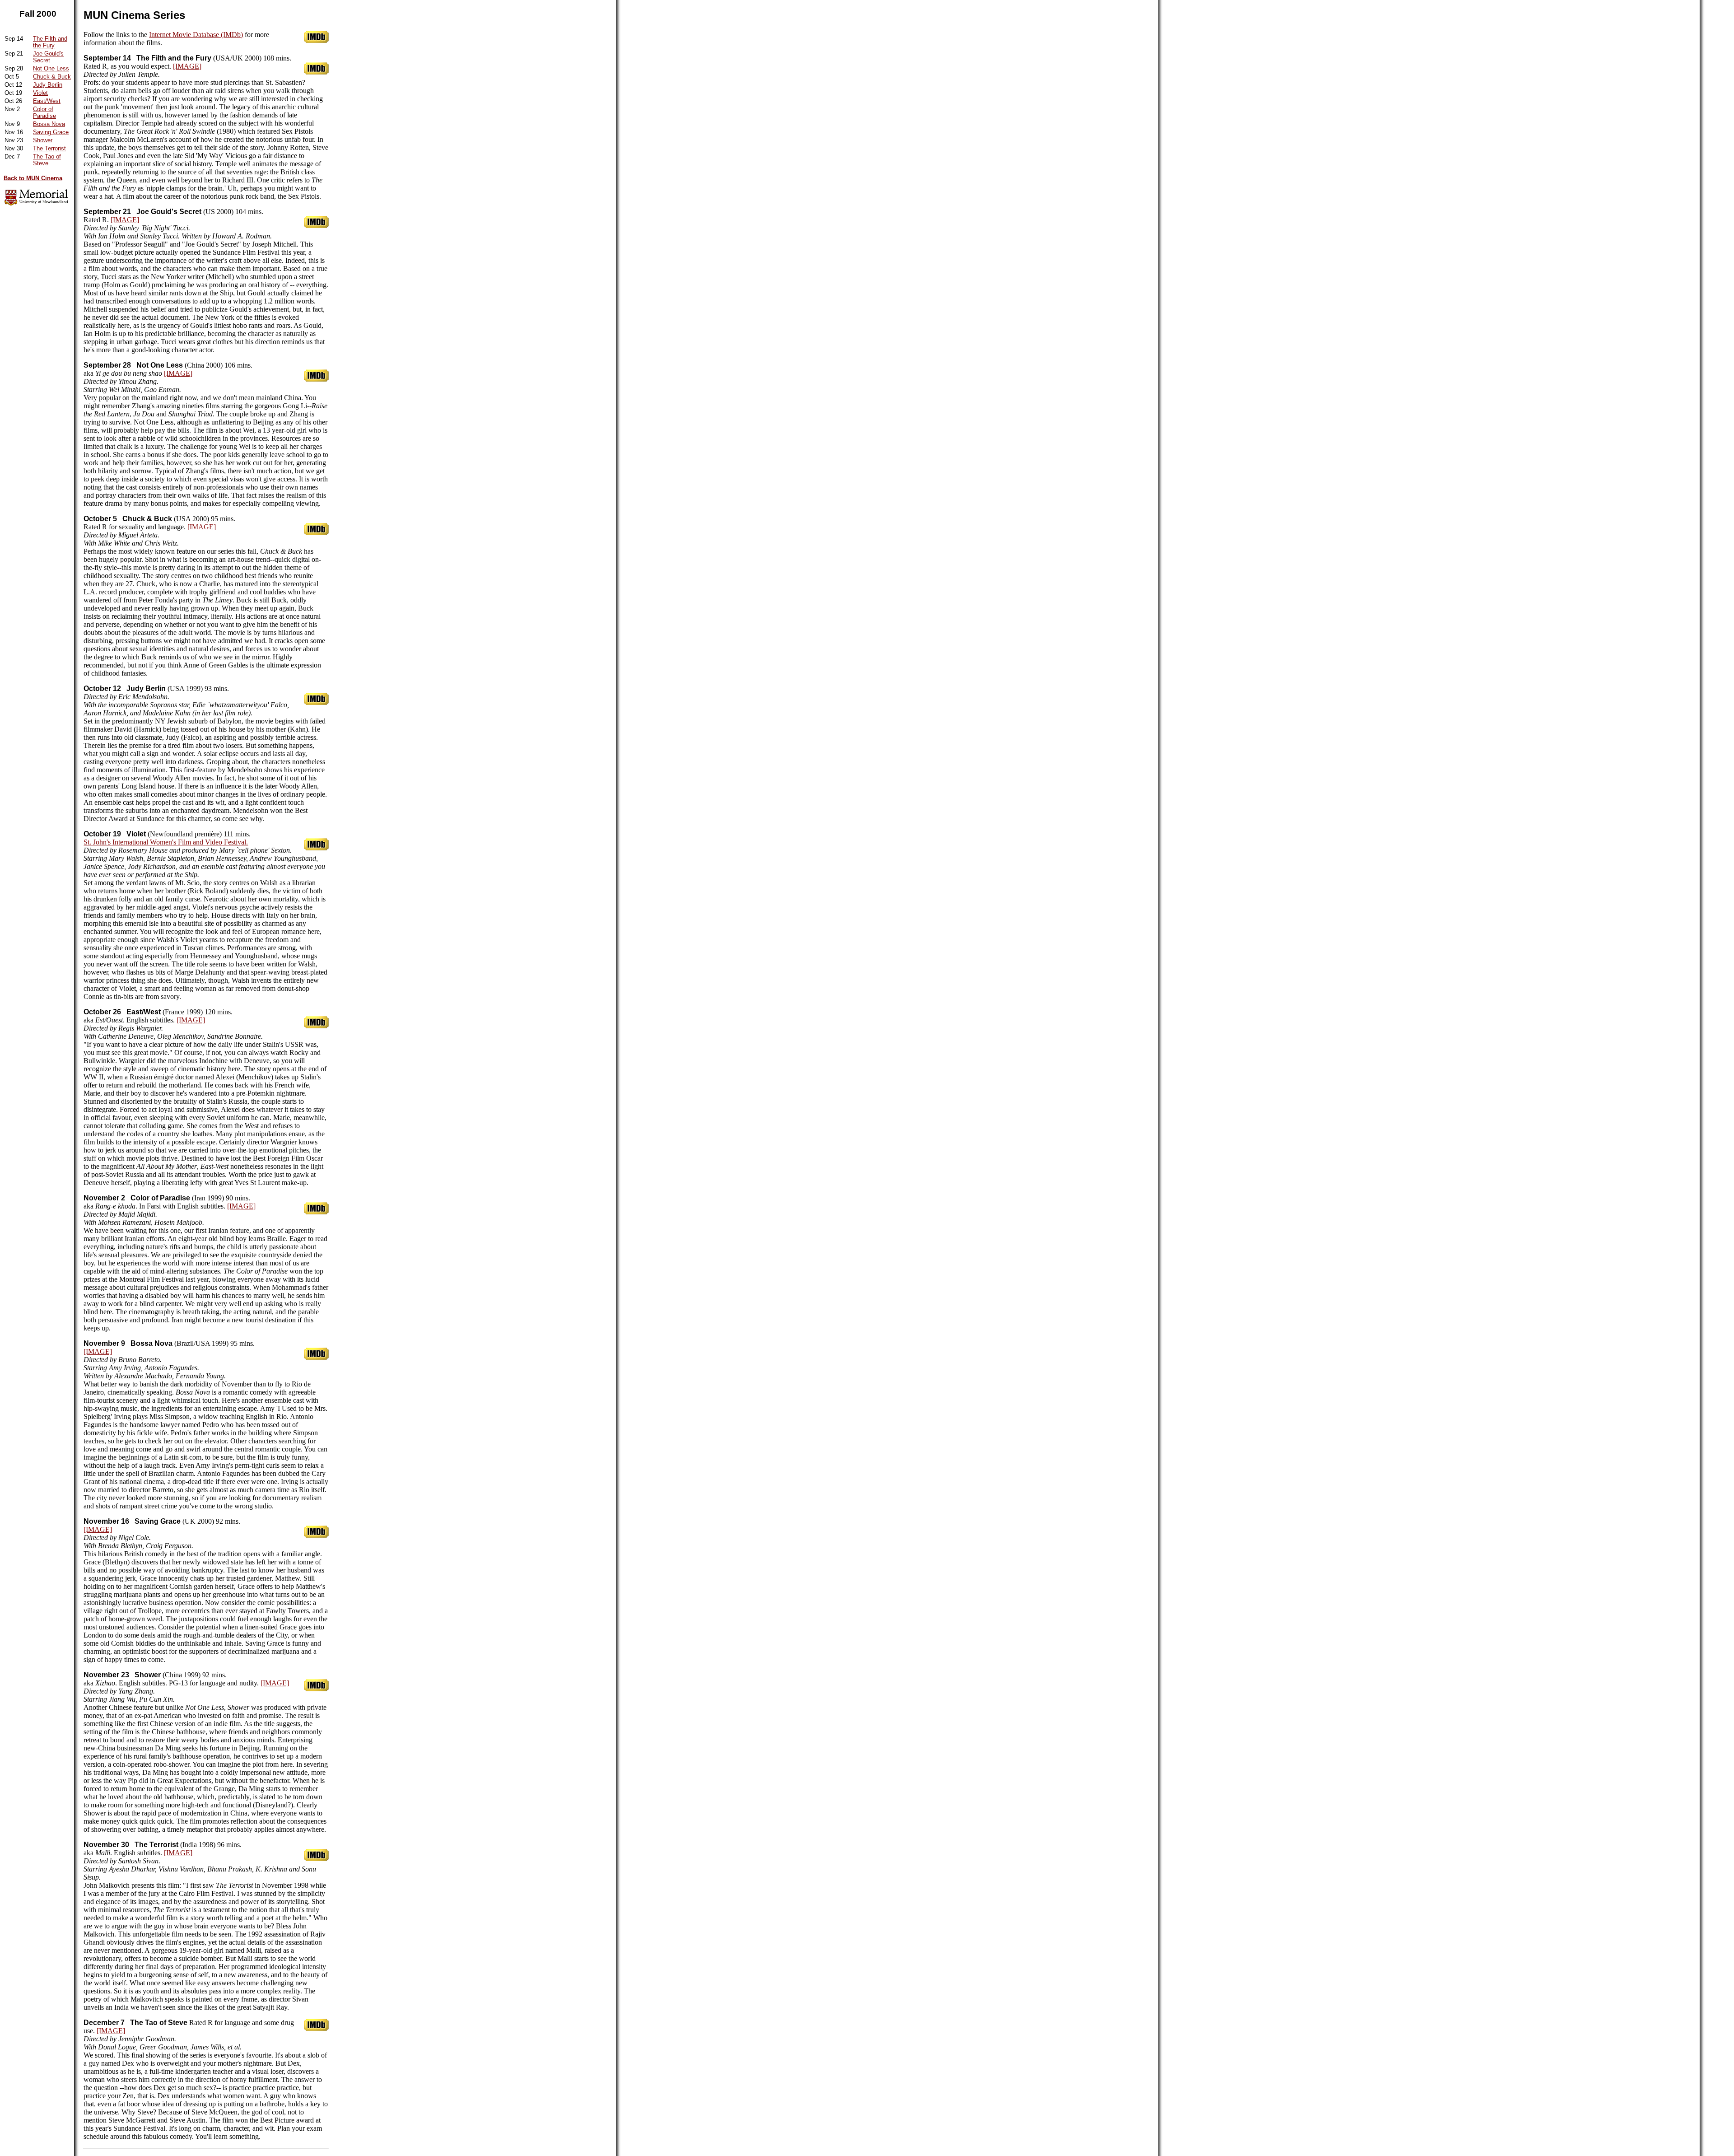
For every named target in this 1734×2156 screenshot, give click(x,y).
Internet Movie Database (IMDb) (196, 35)
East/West (47, 101)
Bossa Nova (49, 124)
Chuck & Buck (52, 77)
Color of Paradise (44, 112)
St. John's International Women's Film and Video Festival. (166, 842)
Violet (40, 93)
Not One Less (51, 68)
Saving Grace (51, 132)
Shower (43, 140)
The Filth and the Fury (50, 42)
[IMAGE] (187, 66)
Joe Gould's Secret (48, 57)
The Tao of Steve (47, 160)
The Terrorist (49, 148)
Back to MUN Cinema (33, 178)
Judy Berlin (48, 85)
